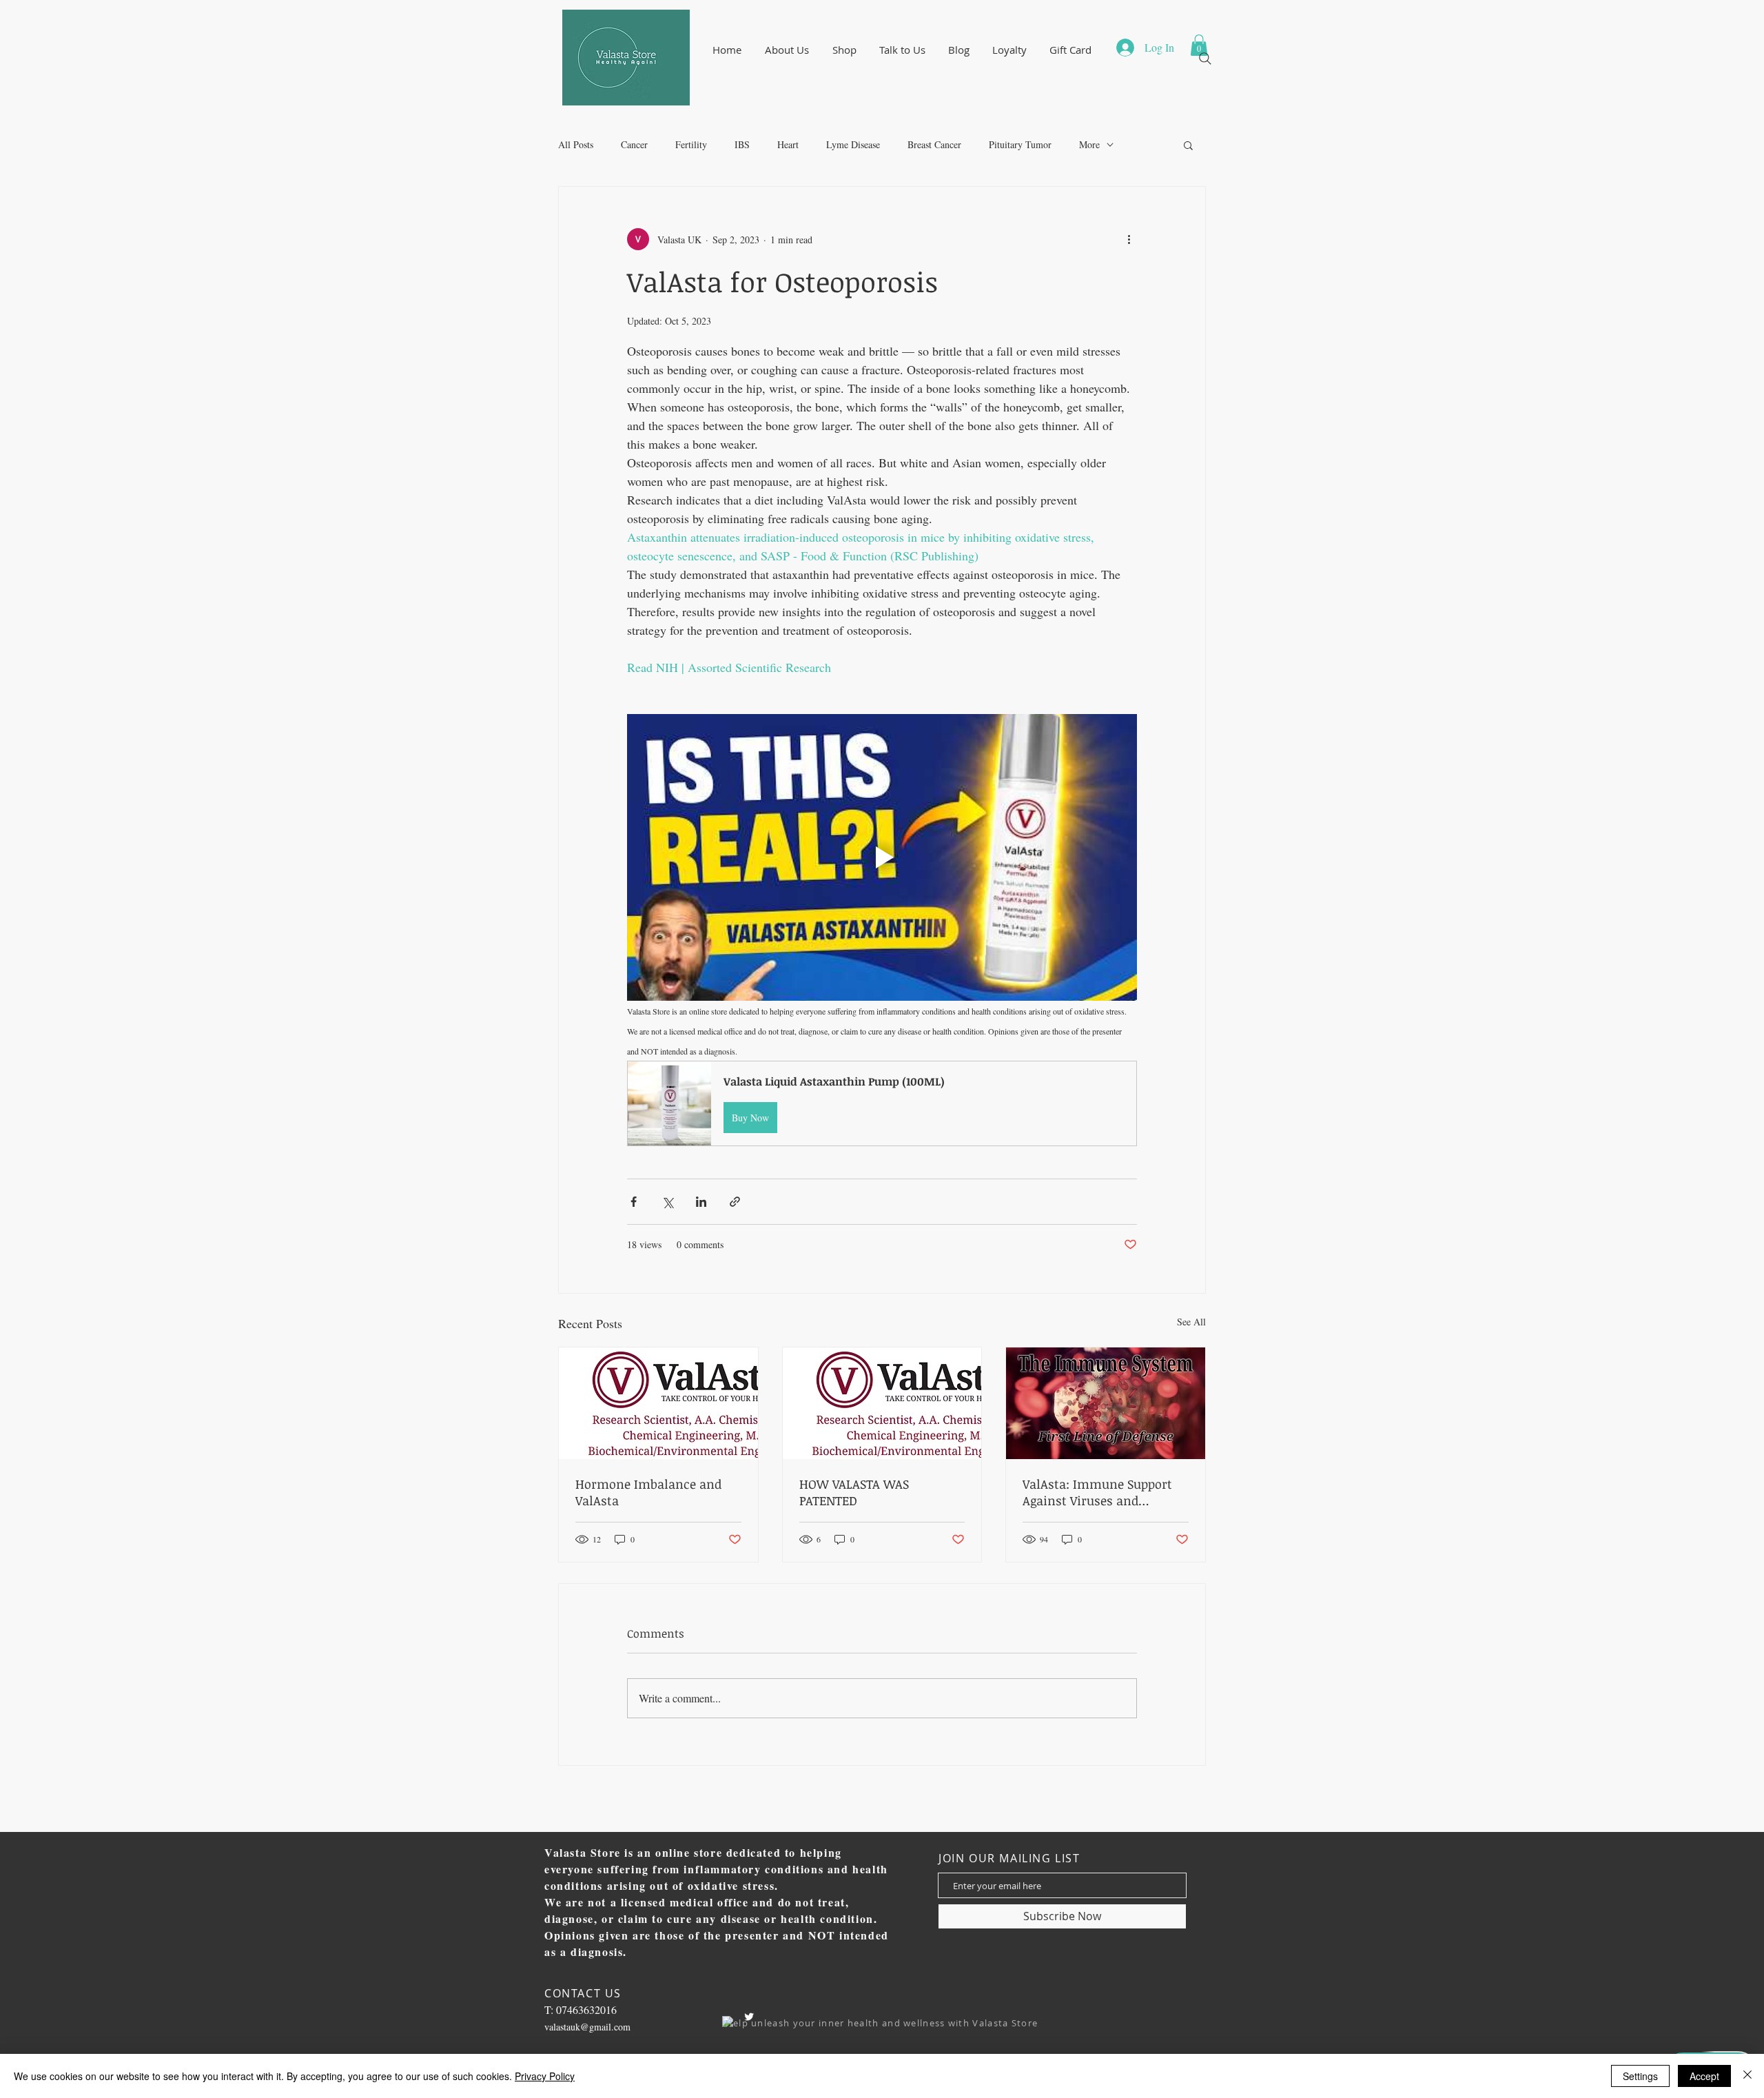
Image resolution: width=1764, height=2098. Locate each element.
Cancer (634, 144)
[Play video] (882, 857)
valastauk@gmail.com (587, 2027)
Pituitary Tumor (1020, 144)
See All (1191, 1322)
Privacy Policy (545, 2076)
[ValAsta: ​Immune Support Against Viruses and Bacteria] (1106, 1403)
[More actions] (1129, 239)
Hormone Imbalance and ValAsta (648, 1492)
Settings (1640, 2076)
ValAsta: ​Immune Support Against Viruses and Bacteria (1097, 1492)
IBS (742, 144)
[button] (787, 50)
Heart (788, 144)
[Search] (1205, 59)
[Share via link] (735, 1202)
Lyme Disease (853, 144)
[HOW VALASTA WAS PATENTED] (882, 1403)
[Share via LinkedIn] (701, 1202)
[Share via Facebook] (634, 1202)
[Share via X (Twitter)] (667, 1202)
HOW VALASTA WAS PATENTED (854, 1492)
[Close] (1747, 2076)
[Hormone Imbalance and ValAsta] (658, 1403)
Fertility (691, 144)
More (1089, 144)
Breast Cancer (934, 144)
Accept (1704, 2076)
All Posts (576, 144)
